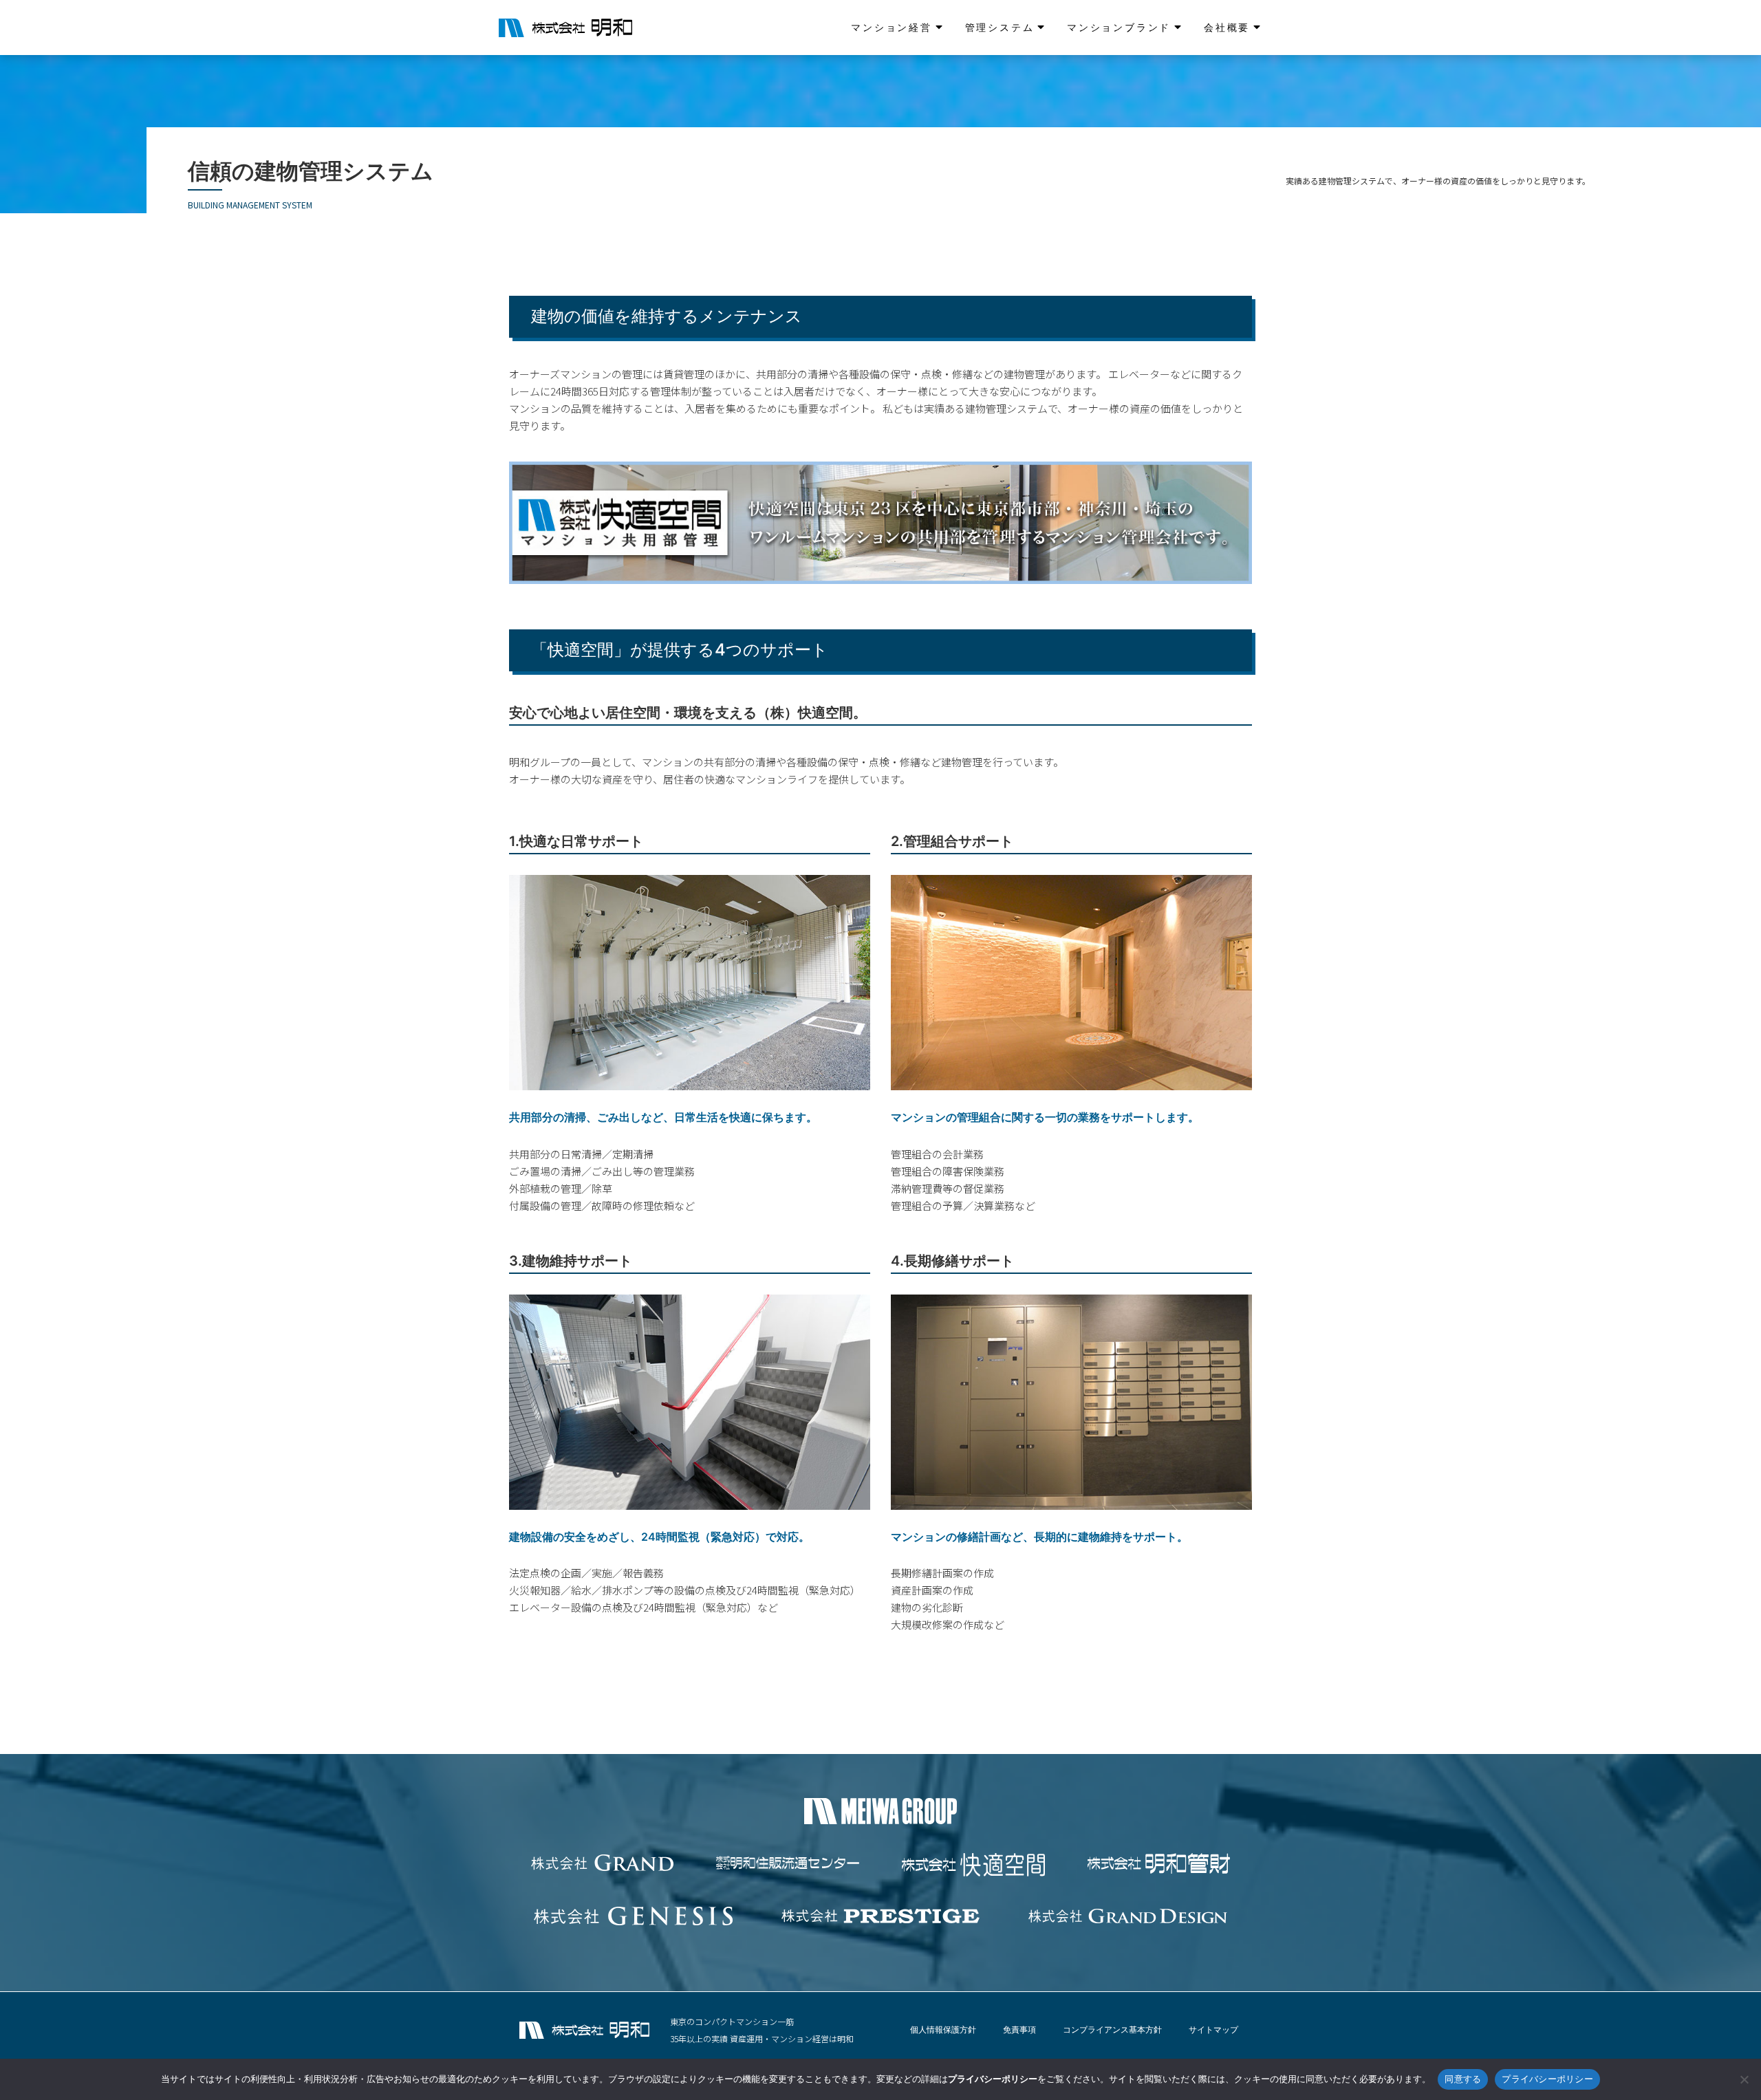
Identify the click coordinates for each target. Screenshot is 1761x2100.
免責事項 (1019, 2029)
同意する (1463, 2079)
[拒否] (1744, 2079)
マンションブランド (1119, 27)
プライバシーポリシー (1547, 2079)
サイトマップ (1213, 2029)
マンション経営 (892, 27)
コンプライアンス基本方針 (1112, 2029)
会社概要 (1227, 27)
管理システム (1000, 27)
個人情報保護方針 (943, 2029)
